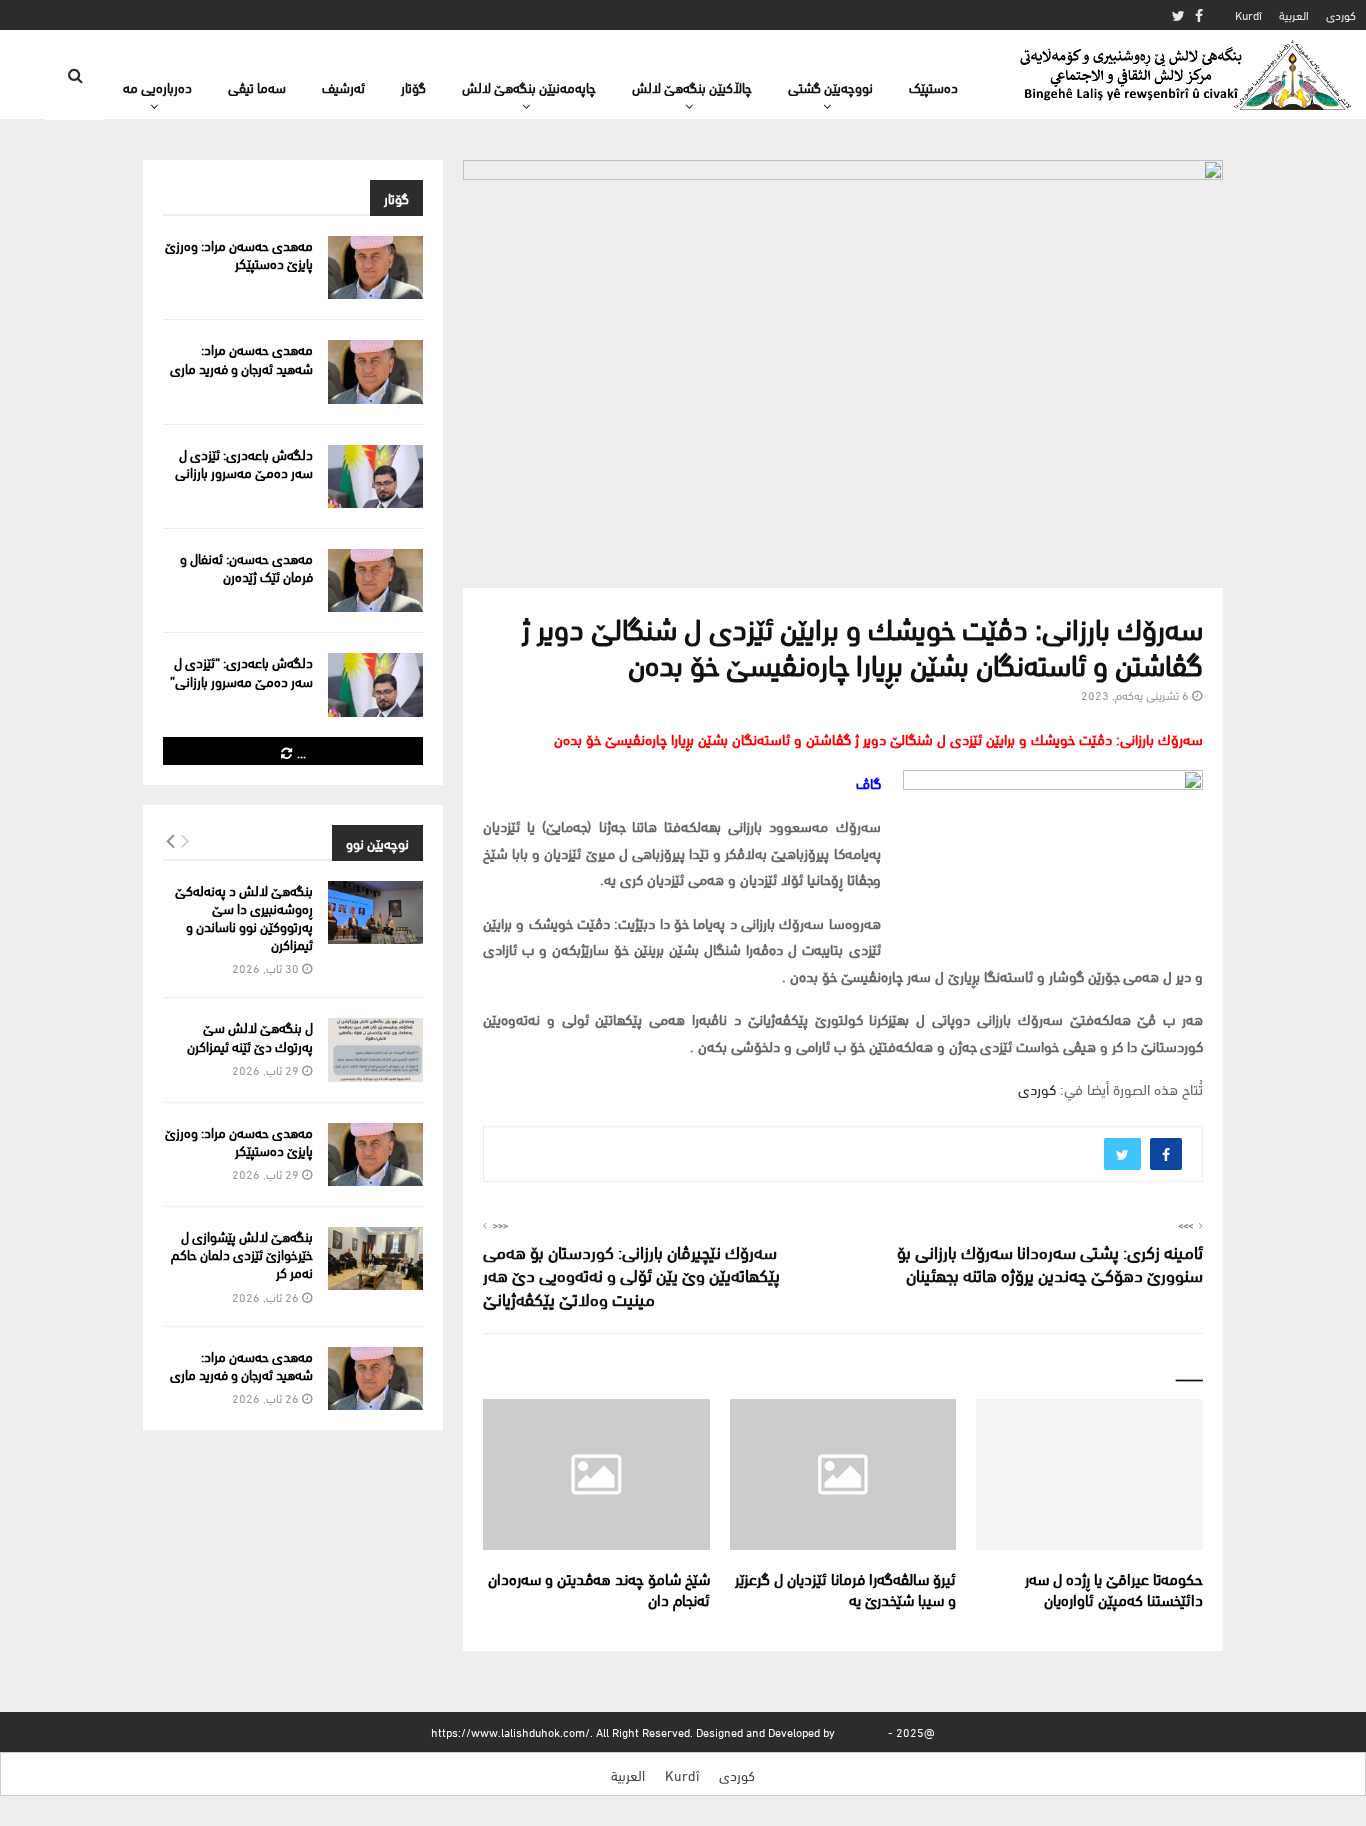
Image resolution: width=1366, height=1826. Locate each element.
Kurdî (1248, 14)
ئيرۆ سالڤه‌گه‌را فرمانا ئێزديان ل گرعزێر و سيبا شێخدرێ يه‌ (845, 1588)
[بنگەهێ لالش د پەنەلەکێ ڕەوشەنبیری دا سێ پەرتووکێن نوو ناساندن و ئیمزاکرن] (375, 912)
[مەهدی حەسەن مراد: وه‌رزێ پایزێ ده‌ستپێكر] (375, 267)
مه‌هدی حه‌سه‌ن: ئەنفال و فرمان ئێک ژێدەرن (246, 566)
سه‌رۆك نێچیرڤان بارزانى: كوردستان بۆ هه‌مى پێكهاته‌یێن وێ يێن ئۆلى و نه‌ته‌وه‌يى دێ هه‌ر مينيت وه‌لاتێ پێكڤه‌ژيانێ (631, 1274)
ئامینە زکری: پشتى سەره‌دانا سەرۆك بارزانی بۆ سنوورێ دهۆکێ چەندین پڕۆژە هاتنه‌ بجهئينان (1050, 1262)
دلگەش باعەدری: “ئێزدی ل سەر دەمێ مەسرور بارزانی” (241, 670)
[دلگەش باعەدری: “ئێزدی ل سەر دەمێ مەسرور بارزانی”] (375, 684)
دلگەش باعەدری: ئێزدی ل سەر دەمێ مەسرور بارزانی (244, 462)
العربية (1294, 14)
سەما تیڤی (257, 86)
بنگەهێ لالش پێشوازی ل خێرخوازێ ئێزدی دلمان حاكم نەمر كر (242, 1253)
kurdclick (861, 1731)
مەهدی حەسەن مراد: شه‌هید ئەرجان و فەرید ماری (241, 357)
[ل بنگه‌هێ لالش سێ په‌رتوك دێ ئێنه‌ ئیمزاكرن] (375, 1049)
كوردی (1341, 14)
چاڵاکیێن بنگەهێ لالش (692, 86)
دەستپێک (933, 86)
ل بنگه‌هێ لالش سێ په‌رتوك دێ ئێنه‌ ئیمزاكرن (250, 1035)
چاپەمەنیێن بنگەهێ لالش (529, 86)
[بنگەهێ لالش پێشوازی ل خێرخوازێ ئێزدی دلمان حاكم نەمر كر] (375, 1258)
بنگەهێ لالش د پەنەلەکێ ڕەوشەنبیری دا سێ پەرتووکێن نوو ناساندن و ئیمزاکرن (244, 917)
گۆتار (413, 86)
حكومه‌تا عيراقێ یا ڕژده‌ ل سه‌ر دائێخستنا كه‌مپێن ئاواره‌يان (1114, 1588)
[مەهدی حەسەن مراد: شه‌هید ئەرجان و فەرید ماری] (375, 371)
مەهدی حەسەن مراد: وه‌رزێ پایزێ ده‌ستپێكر (239, 253)
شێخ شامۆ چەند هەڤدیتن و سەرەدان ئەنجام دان (599, 1588)
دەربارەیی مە (157, 86)
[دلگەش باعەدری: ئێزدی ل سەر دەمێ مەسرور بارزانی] (375, 476)
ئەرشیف (343, 86)
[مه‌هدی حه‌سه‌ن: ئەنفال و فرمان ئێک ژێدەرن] (375, 580)
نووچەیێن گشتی (830, 86)
